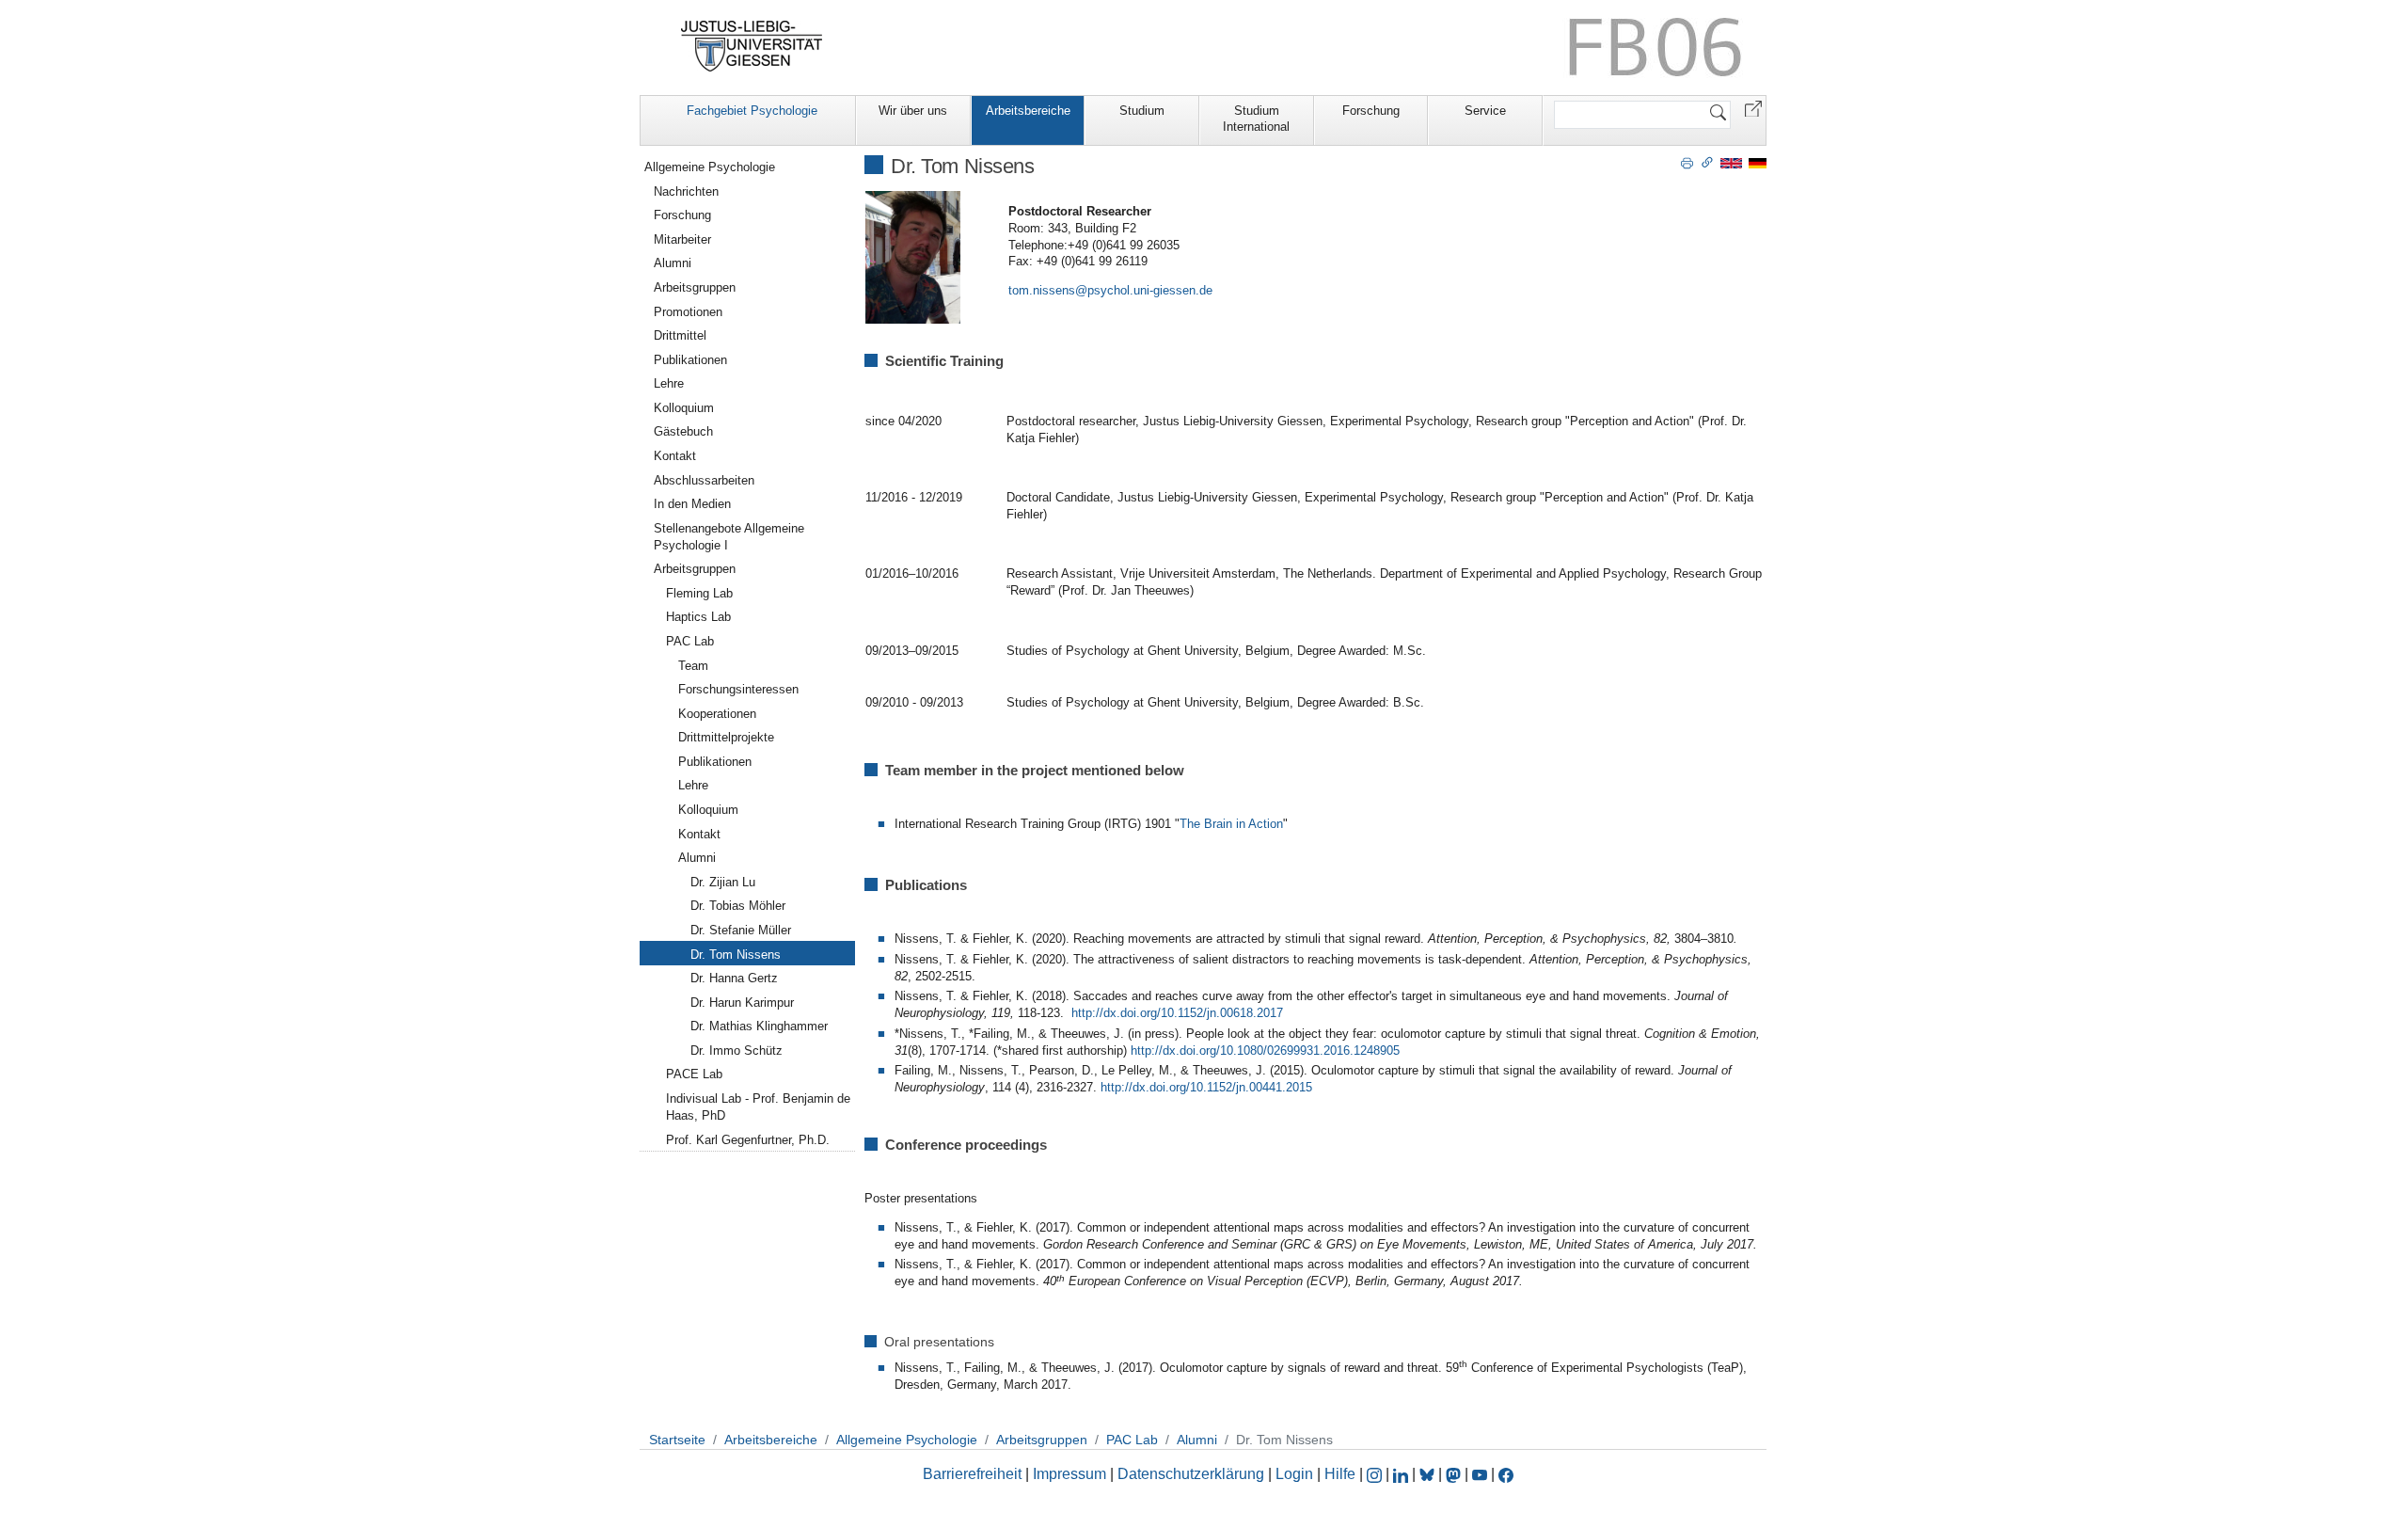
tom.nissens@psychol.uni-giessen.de (1110, 290)
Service (1485, 111)
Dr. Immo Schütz (737, 1050)
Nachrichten (686, 191)
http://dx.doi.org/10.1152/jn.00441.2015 (1206, 1087)
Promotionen (688, 312)
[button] (1753, 108)
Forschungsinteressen (738, 689)
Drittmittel (680, 335)
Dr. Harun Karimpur (742, 1003)
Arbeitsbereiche (1028, 111)
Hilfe (1340, 1474)
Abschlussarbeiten (704, 480)
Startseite (677, 1440)
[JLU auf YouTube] (1480, 1474)
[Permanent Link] (1707, 162)
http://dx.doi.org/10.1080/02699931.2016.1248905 (1265, 1050)
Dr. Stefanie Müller (741, 930)
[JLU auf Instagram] (1376, 1474)
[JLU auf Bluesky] (1429, 1474)
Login (1296, 1474)
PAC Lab (690, 641)
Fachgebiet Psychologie (752, 111)
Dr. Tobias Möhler (738, 906)
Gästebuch (683, 431)
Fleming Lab (699, 593)
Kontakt (675, 456)
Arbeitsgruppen (695, 287)
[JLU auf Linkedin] (1402, 1474)
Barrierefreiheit (972, 1474)
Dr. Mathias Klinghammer (759, 1026)
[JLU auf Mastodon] (1455, 1474)
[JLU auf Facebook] (1506, 1474)
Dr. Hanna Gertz (734, 978)
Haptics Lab (698, 617)
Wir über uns (913, 111)
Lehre (669, 383)
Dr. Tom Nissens (736, 955)
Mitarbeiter (682, 239)
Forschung (1371, 111)
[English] (1731, 162)
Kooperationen (717, 714)
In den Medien (692, 504)
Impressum (1069, 1474)
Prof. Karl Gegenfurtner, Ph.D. (748, 1140)
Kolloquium (684, 408)
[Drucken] (1687, 162)
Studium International (1256, 119)
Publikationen (690, 360)
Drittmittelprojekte (726, 737)
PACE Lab (694, 1074)
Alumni (673, 263)
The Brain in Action (1231, 824)
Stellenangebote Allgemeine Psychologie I (729, 537)
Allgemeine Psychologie (710, 167)
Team (693, 666)
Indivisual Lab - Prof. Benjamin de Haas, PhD (758, 1107)
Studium (1142, 111)
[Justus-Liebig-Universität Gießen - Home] (752, 46)
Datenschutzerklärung (1191, 1474)
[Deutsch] (1758, 162)
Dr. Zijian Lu (723, 882)
